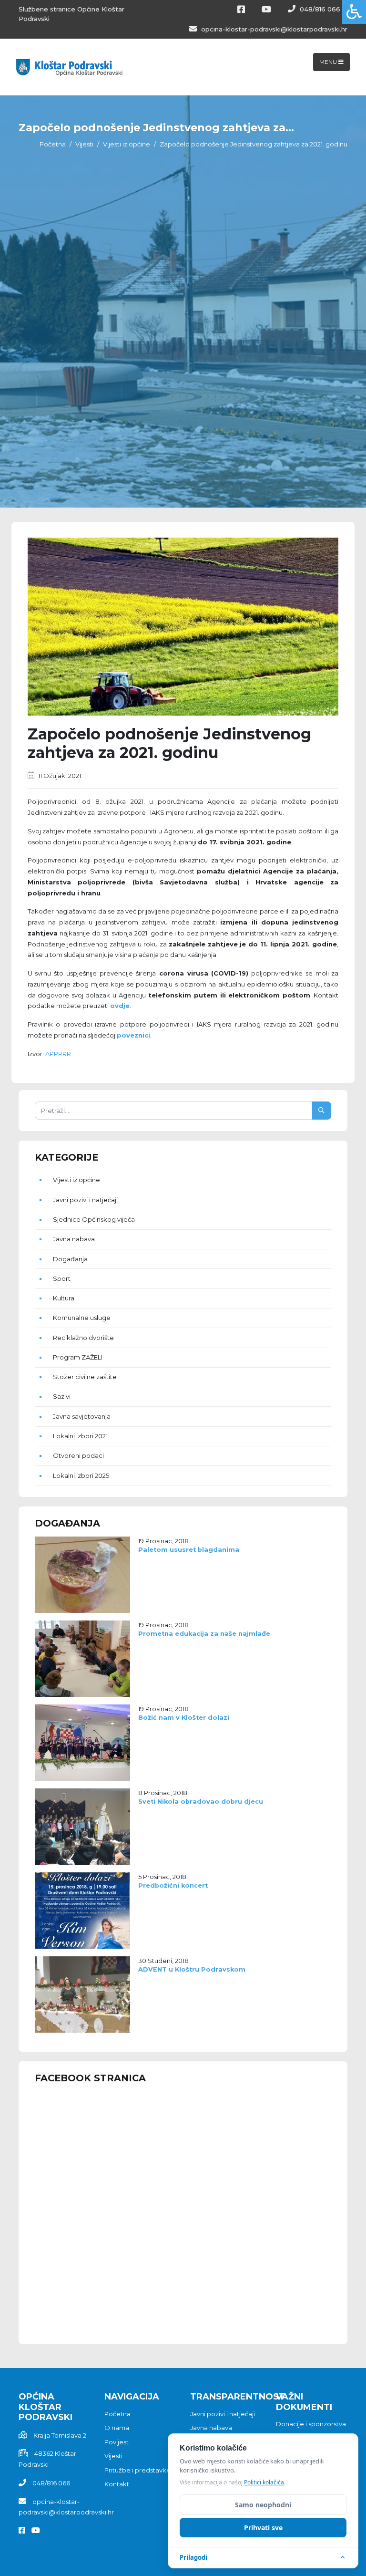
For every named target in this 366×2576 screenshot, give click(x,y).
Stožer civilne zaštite (85, 1377)
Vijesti (84, 144)
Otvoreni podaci (78, 1455)
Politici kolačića (264, 2482)
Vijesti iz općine (127, 144)
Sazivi (62, 1396)
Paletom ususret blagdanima (189, 1550)
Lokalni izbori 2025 (81, 1475)
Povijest (117, 2442)
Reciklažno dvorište (83, 1338)
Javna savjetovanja (82, 1416)
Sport (62, 1278)
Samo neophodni (263, 2505)
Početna (53, 144)
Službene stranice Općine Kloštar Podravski (71, 14)
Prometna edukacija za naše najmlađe (204, 1634)
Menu (329, 62)
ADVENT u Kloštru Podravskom (192, 1969)
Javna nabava (74, 1239)
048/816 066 (319, 9)
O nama (117, 2428)
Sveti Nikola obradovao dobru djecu (201, 1802)
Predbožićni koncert (173, 1885)
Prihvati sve (263, 2528)
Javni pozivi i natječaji (85, 1200)
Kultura (64, 1298)
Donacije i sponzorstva (311, 2424)
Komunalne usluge (82, 1318)
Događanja (70, 1259)
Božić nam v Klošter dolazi (184, 1718)
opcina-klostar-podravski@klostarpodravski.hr (273, 29)
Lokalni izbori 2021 (80, 1436)
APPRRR (58, 1054)
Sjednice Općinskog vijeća (94, 1219)
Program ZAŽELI (78, 1357)
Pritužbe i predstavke (137, 2470)
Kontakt (117, 2484)
